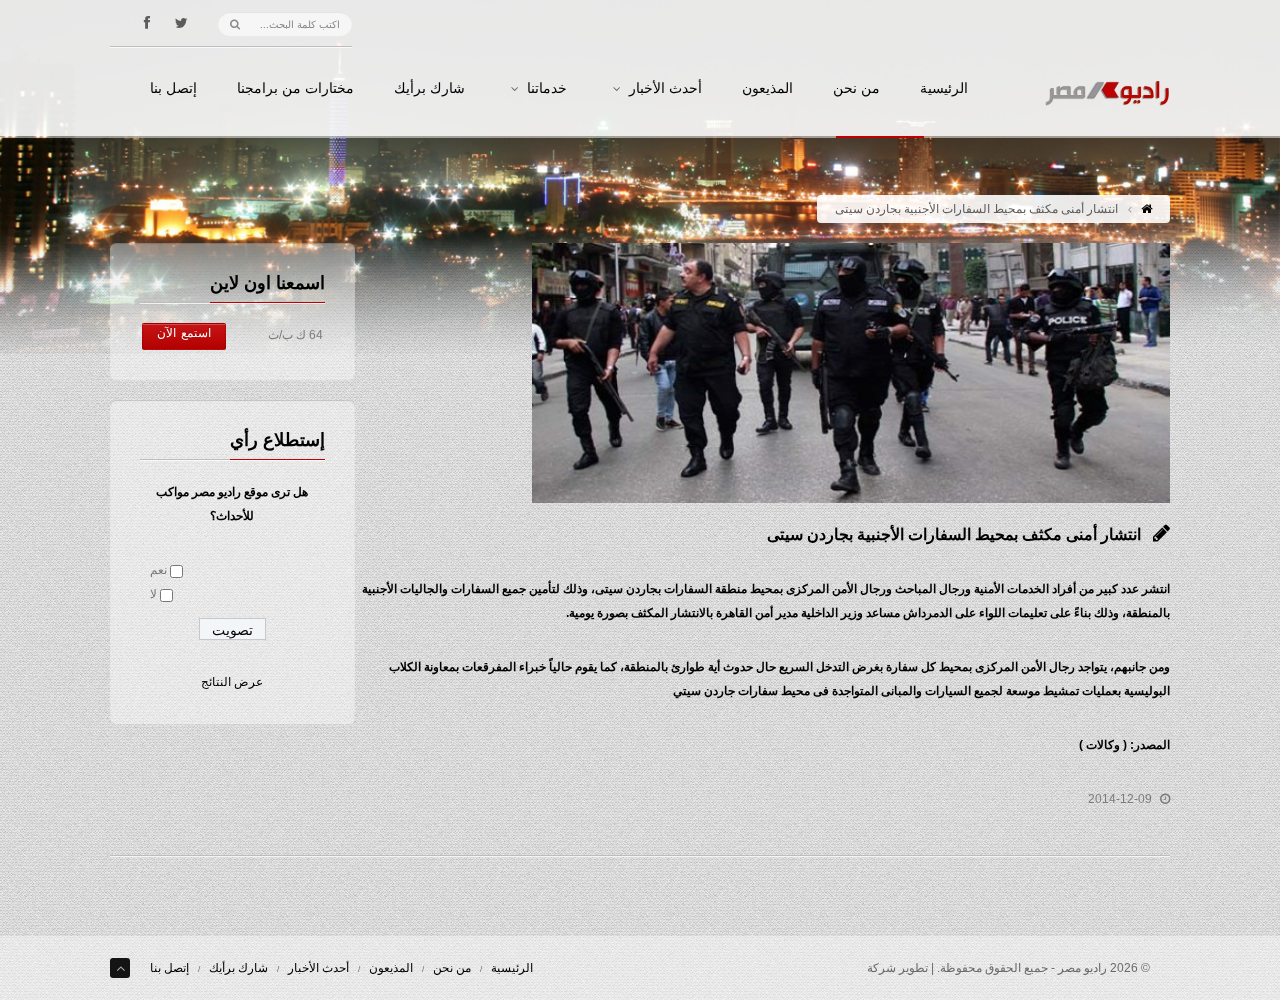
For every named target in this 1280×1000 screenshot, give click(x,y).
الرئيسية (944, 89)
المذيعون (767, 89)
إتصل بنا (173, 89)
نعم (158, 570)
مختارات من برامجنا (295, 89)
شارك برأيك (429, 89)
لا (153, 594)
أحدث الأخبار (665, 89)
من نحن (856, 89)
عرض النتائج (232, 682)
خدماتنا (547, 89)
